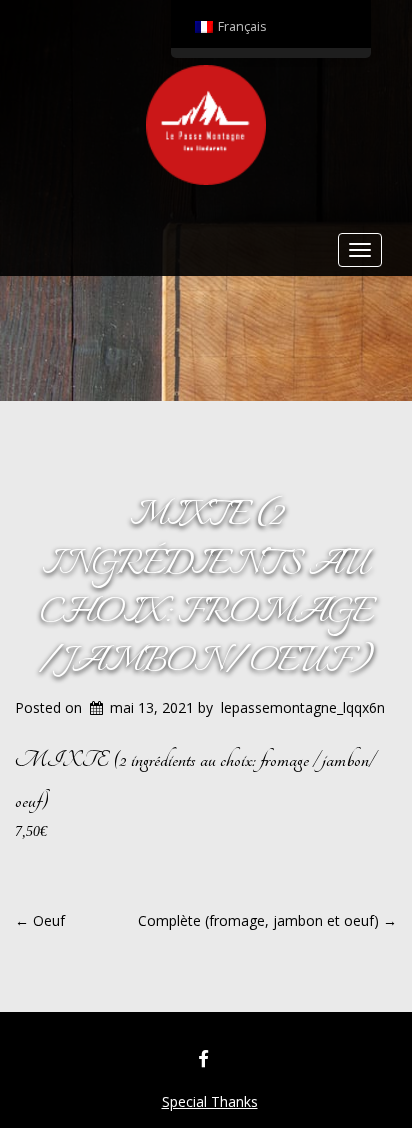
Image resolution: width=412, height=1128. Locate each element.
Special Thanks (210, 1101)
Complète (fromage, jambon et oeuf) (267, 920)
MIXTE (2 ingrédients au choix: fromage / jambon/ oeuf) (206, 589)
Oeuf (40, 920)
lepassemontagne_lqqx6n (303, 707)
